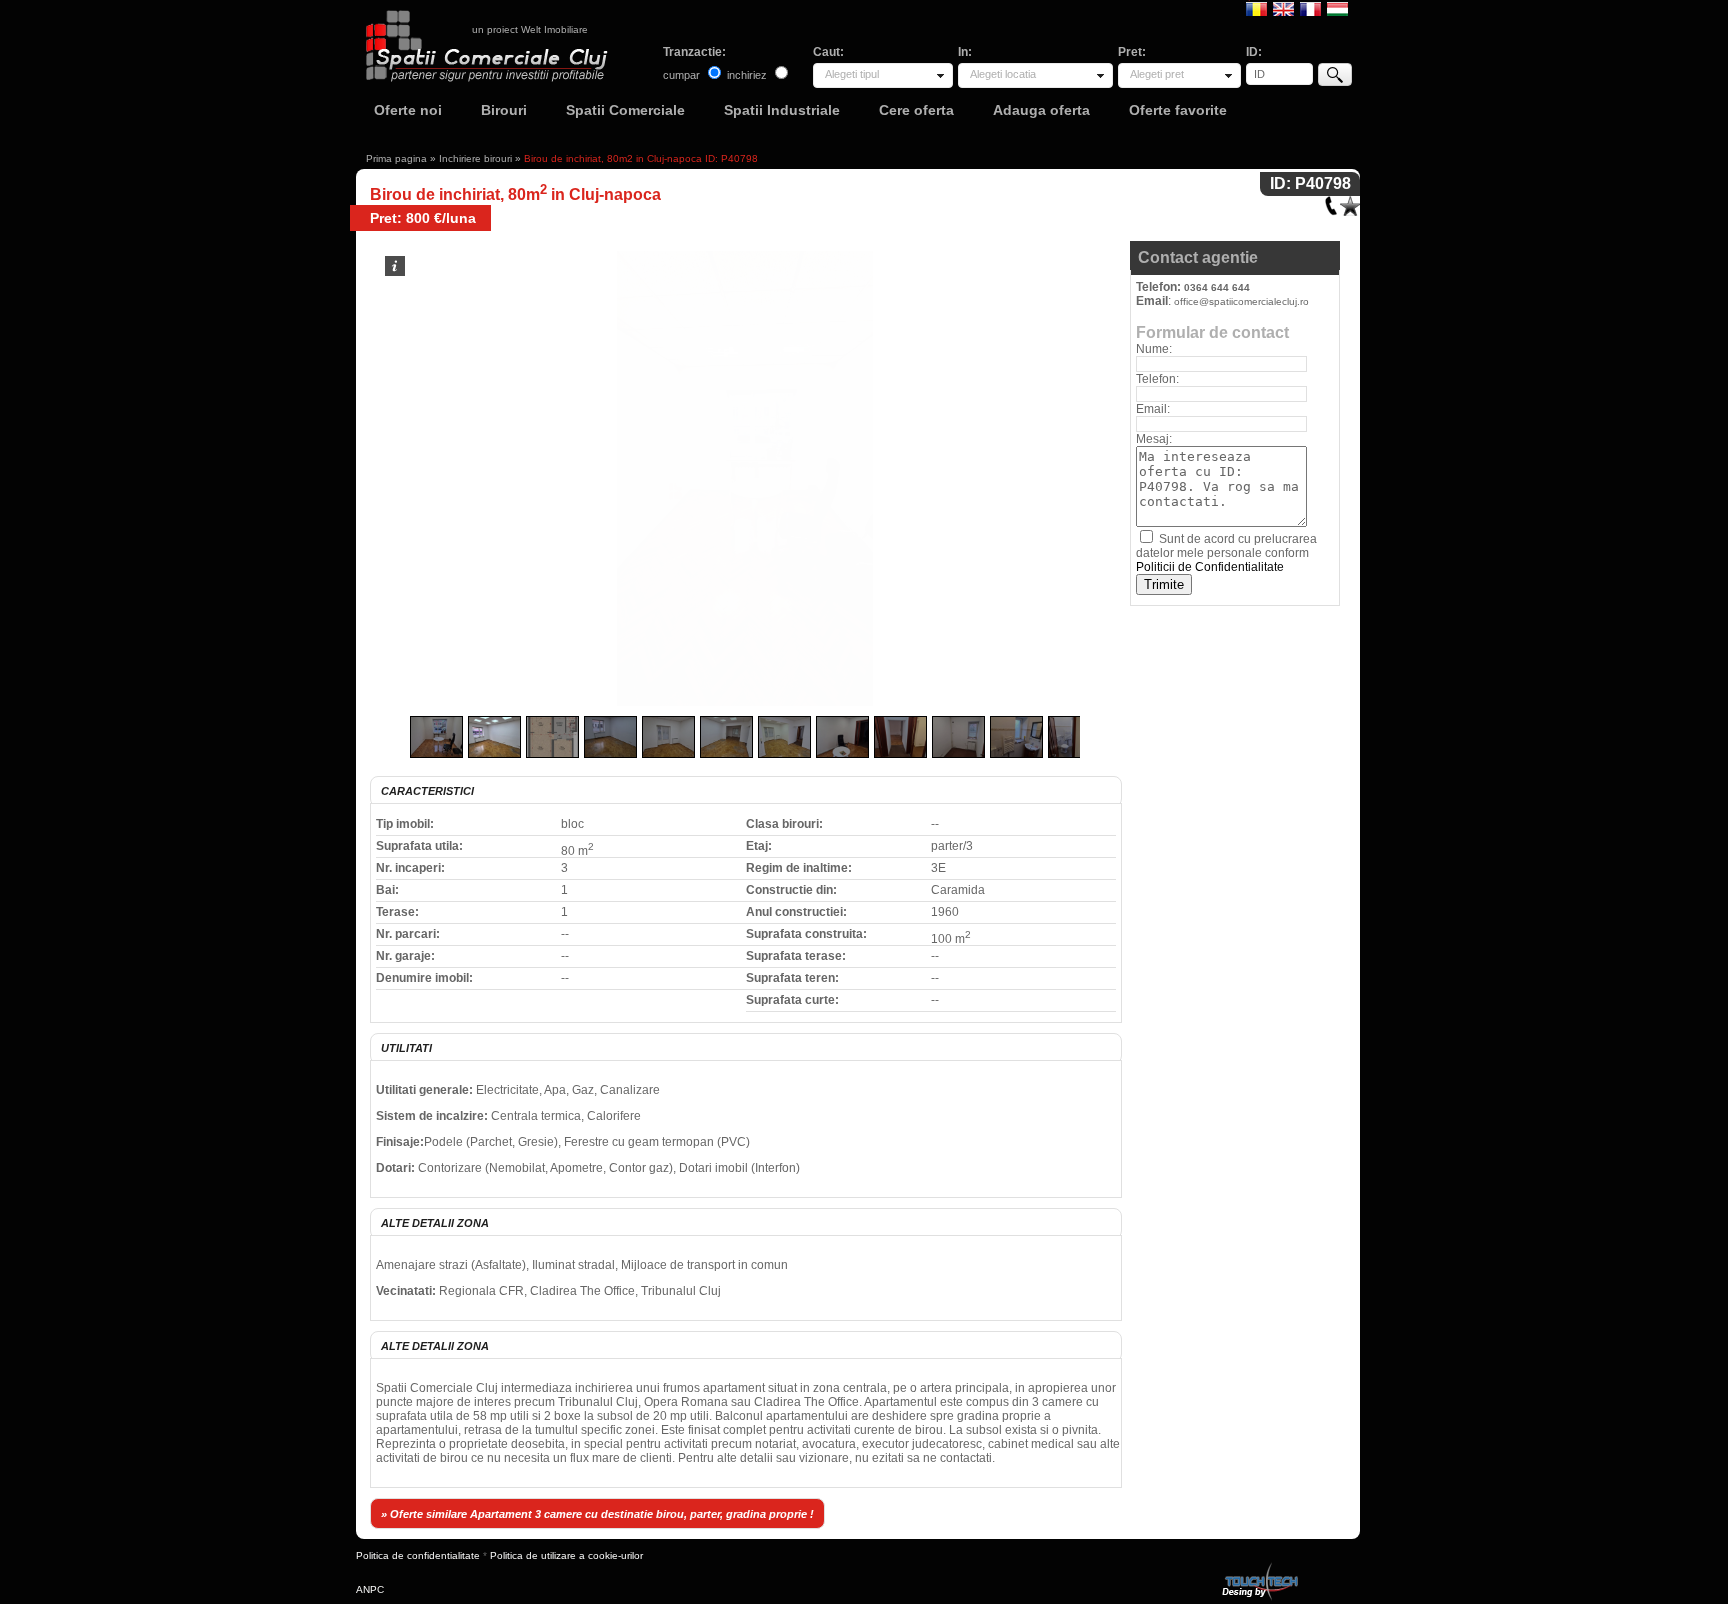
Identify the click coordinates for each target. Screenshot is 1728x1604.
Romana (1256, 8)
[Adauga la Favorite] (1350, 201)
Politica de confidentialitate (418, 1555)
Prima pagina (396, 158)
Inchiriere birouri (475, 158)
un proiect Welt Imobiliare (530, 29)
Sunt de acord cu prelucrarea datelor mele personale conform (1226, 553)
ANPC (370, 1589)
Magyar (1337, 8)
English (1283, 8)
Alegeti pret (1157, 74)
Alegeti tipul (852, 74)
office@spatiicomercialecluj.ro (1241, 301)
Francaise (1310, 8)
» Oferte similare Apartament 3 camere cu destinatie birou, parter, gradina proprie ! (597, 1514)
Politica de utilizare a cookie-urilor (566, 1555)
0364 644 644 (1217, 287)
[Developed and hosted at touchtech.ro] (1259, 1566)
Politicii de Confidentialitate (1210, 567)
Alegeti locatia (1003, 74)
